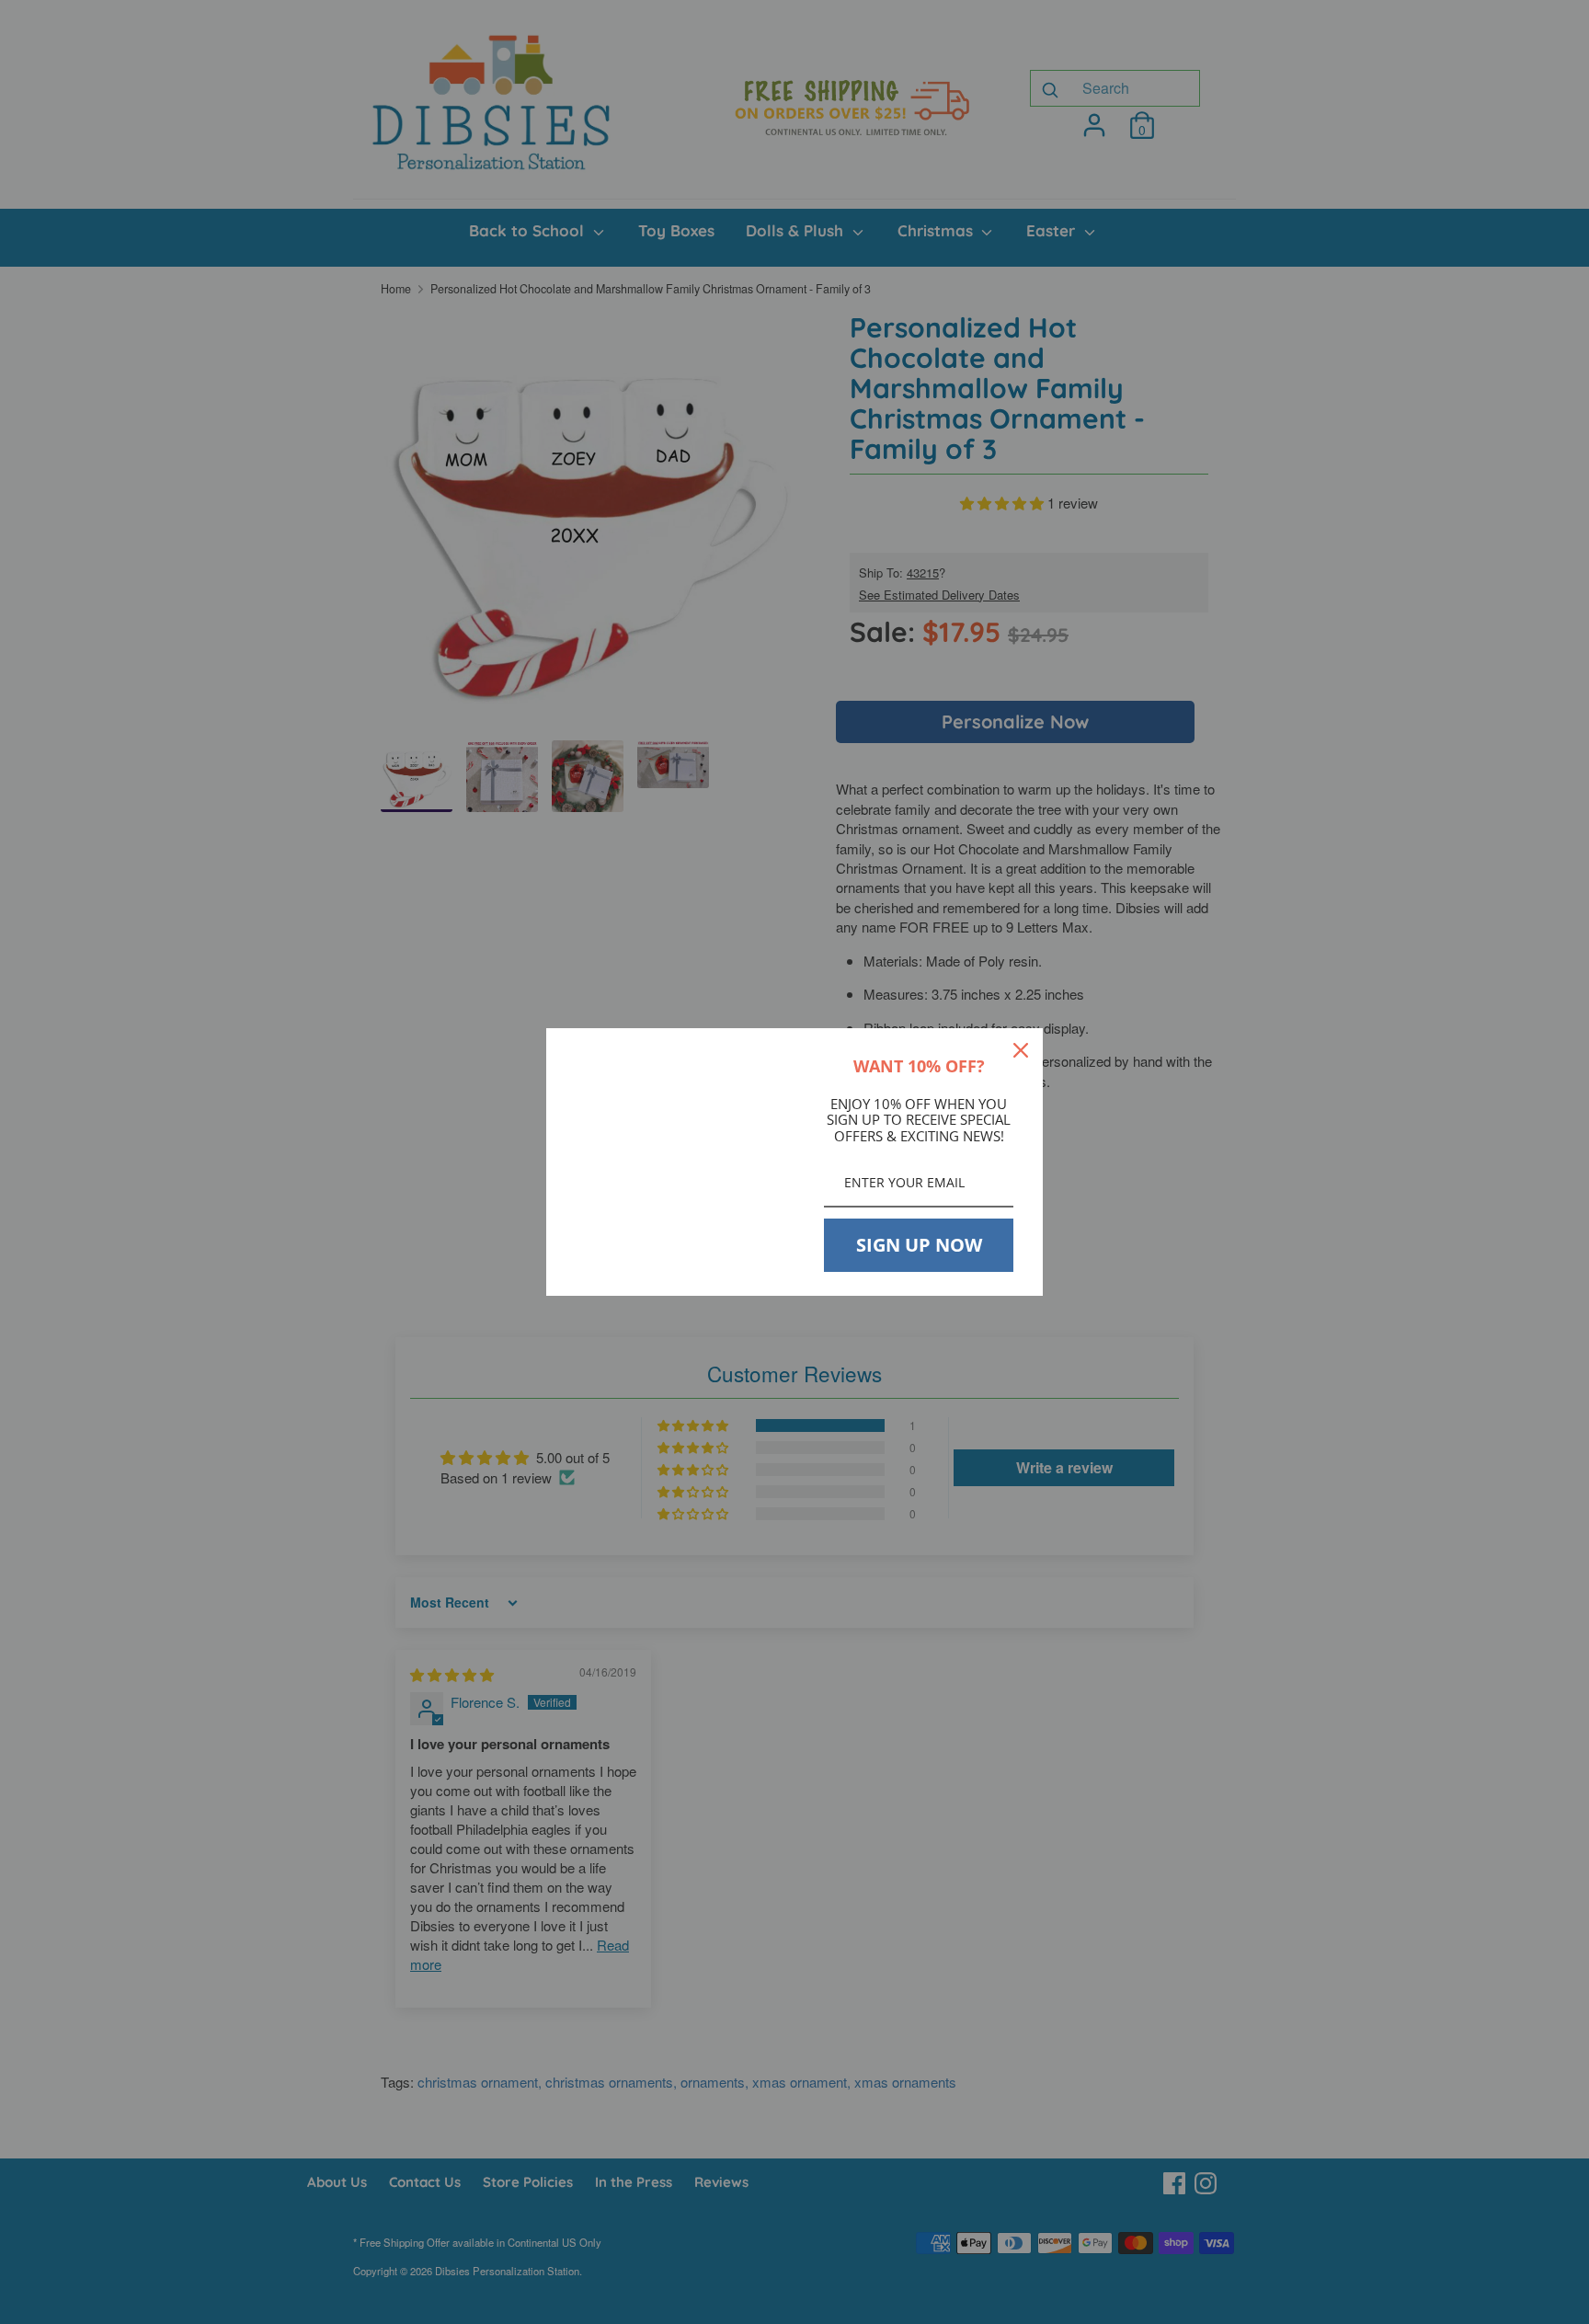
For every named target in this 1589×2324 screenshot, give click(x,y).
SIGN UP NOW (919, 1245)
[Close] (1021, 1050)
